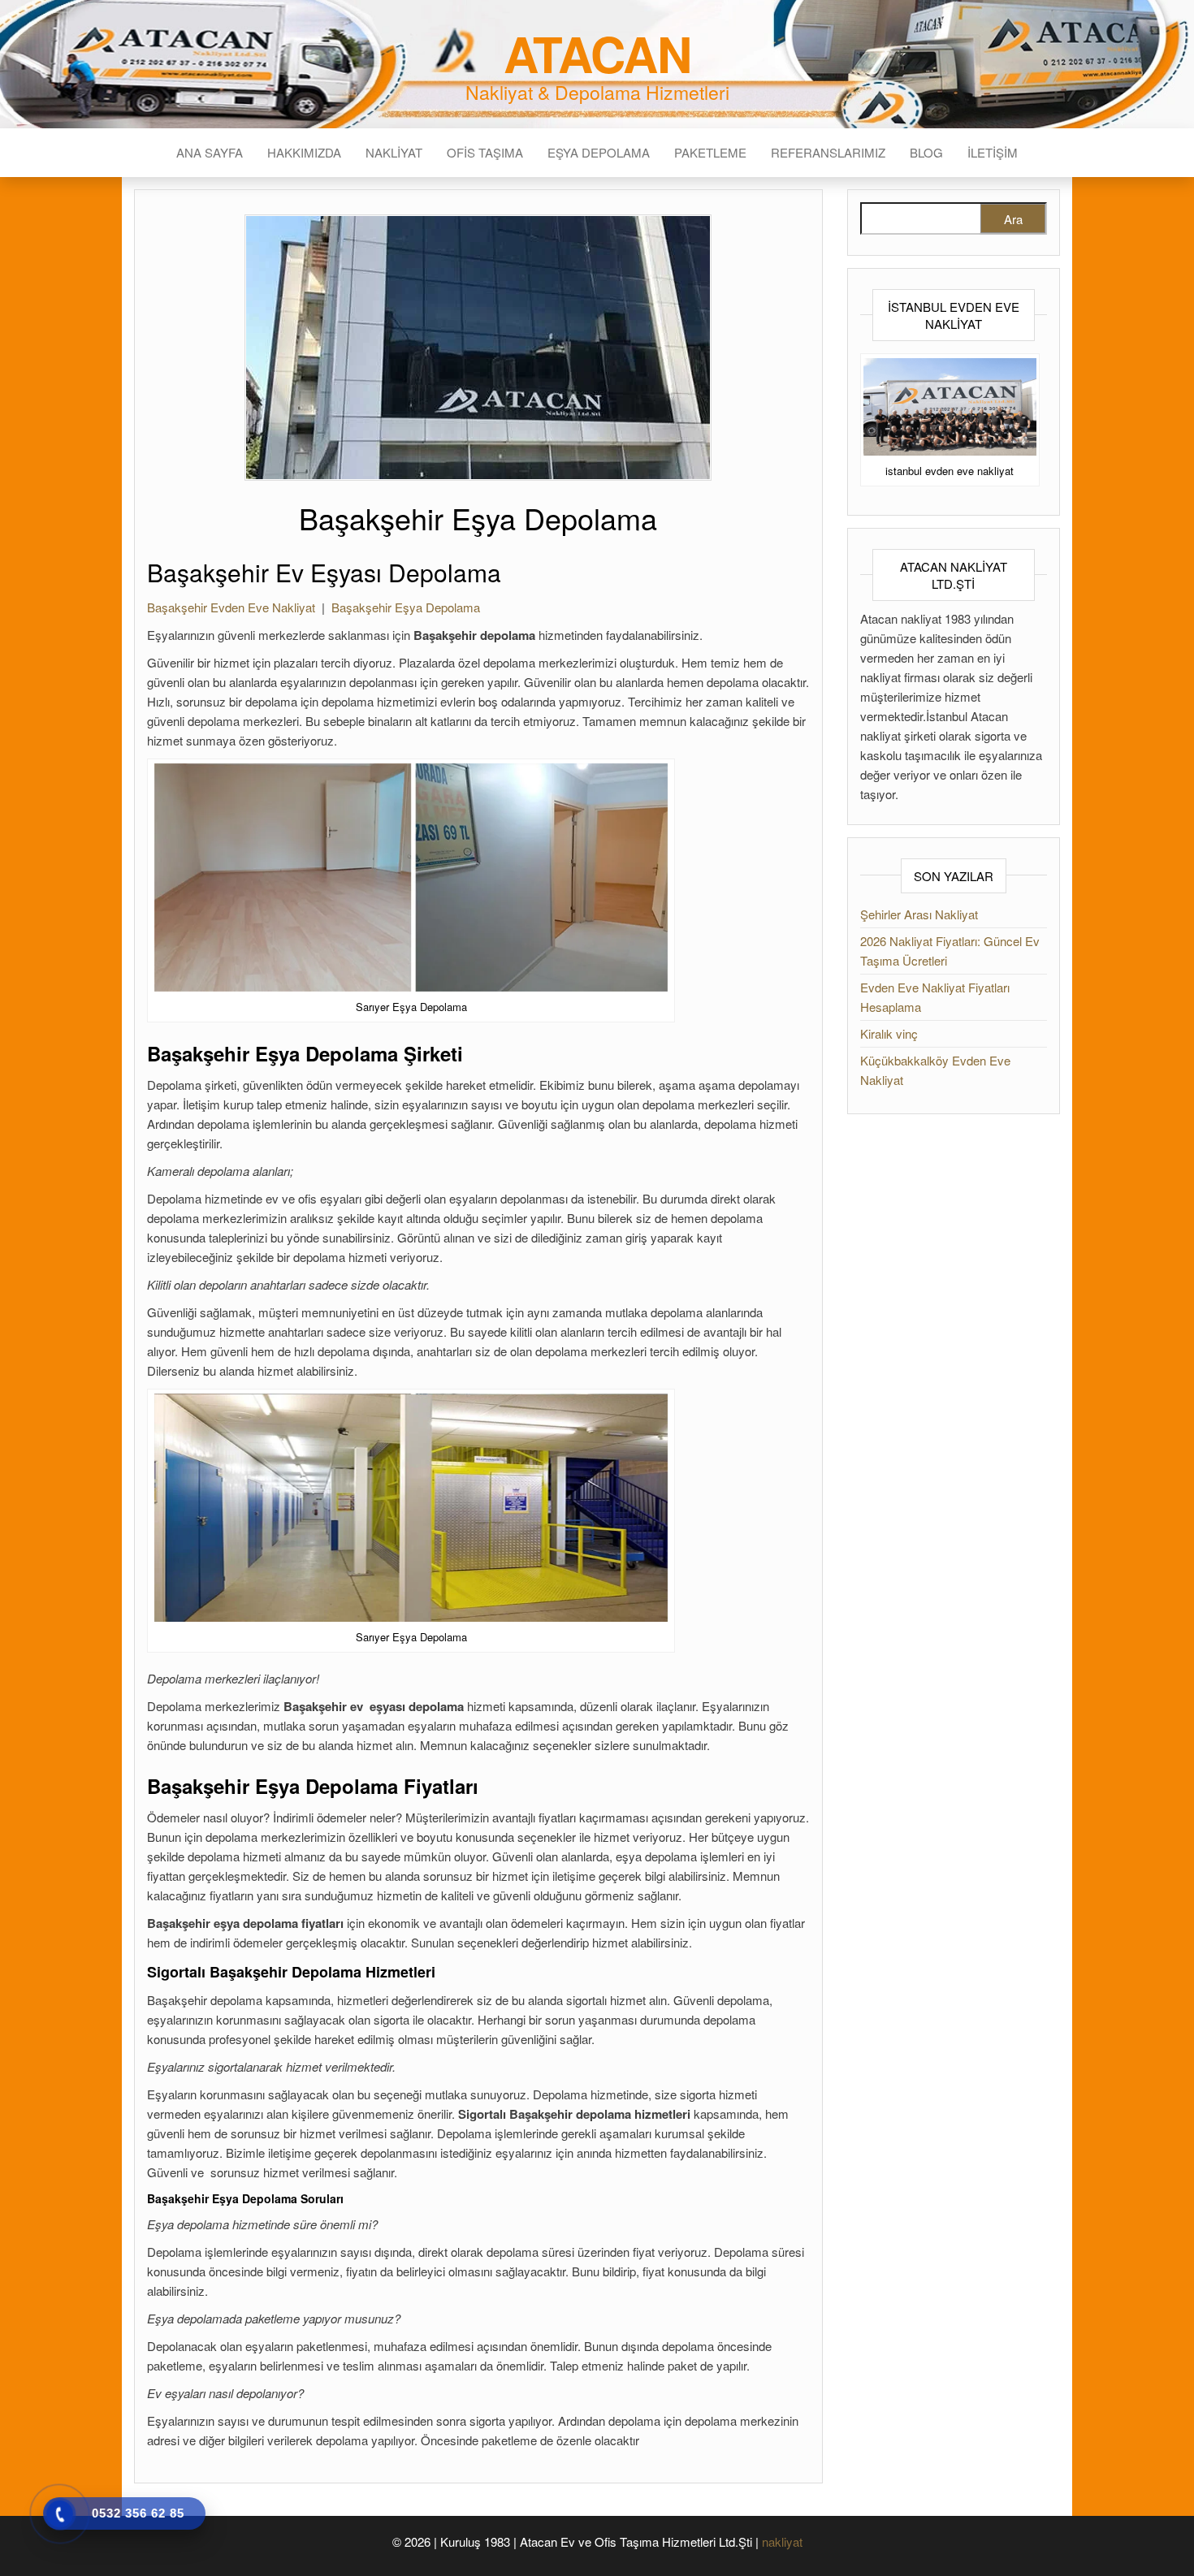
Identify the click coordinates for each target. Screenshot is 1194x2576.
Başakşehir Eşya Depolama (406, 607)
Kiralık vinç (889, 1033)
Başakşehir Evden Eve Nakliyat (231, 607)
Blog (926, 152)
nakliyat (782, 2541)
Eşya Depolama (599, 152)
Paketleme (710, 152)
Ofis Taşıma (485, 152)
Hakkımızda (304, 152)
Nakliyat (394, 152)
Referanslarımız (828, 152)
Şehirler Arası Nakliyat (919, 914)
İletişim (993, 152)
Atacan (597, 53)
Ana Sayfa (210, 152)
